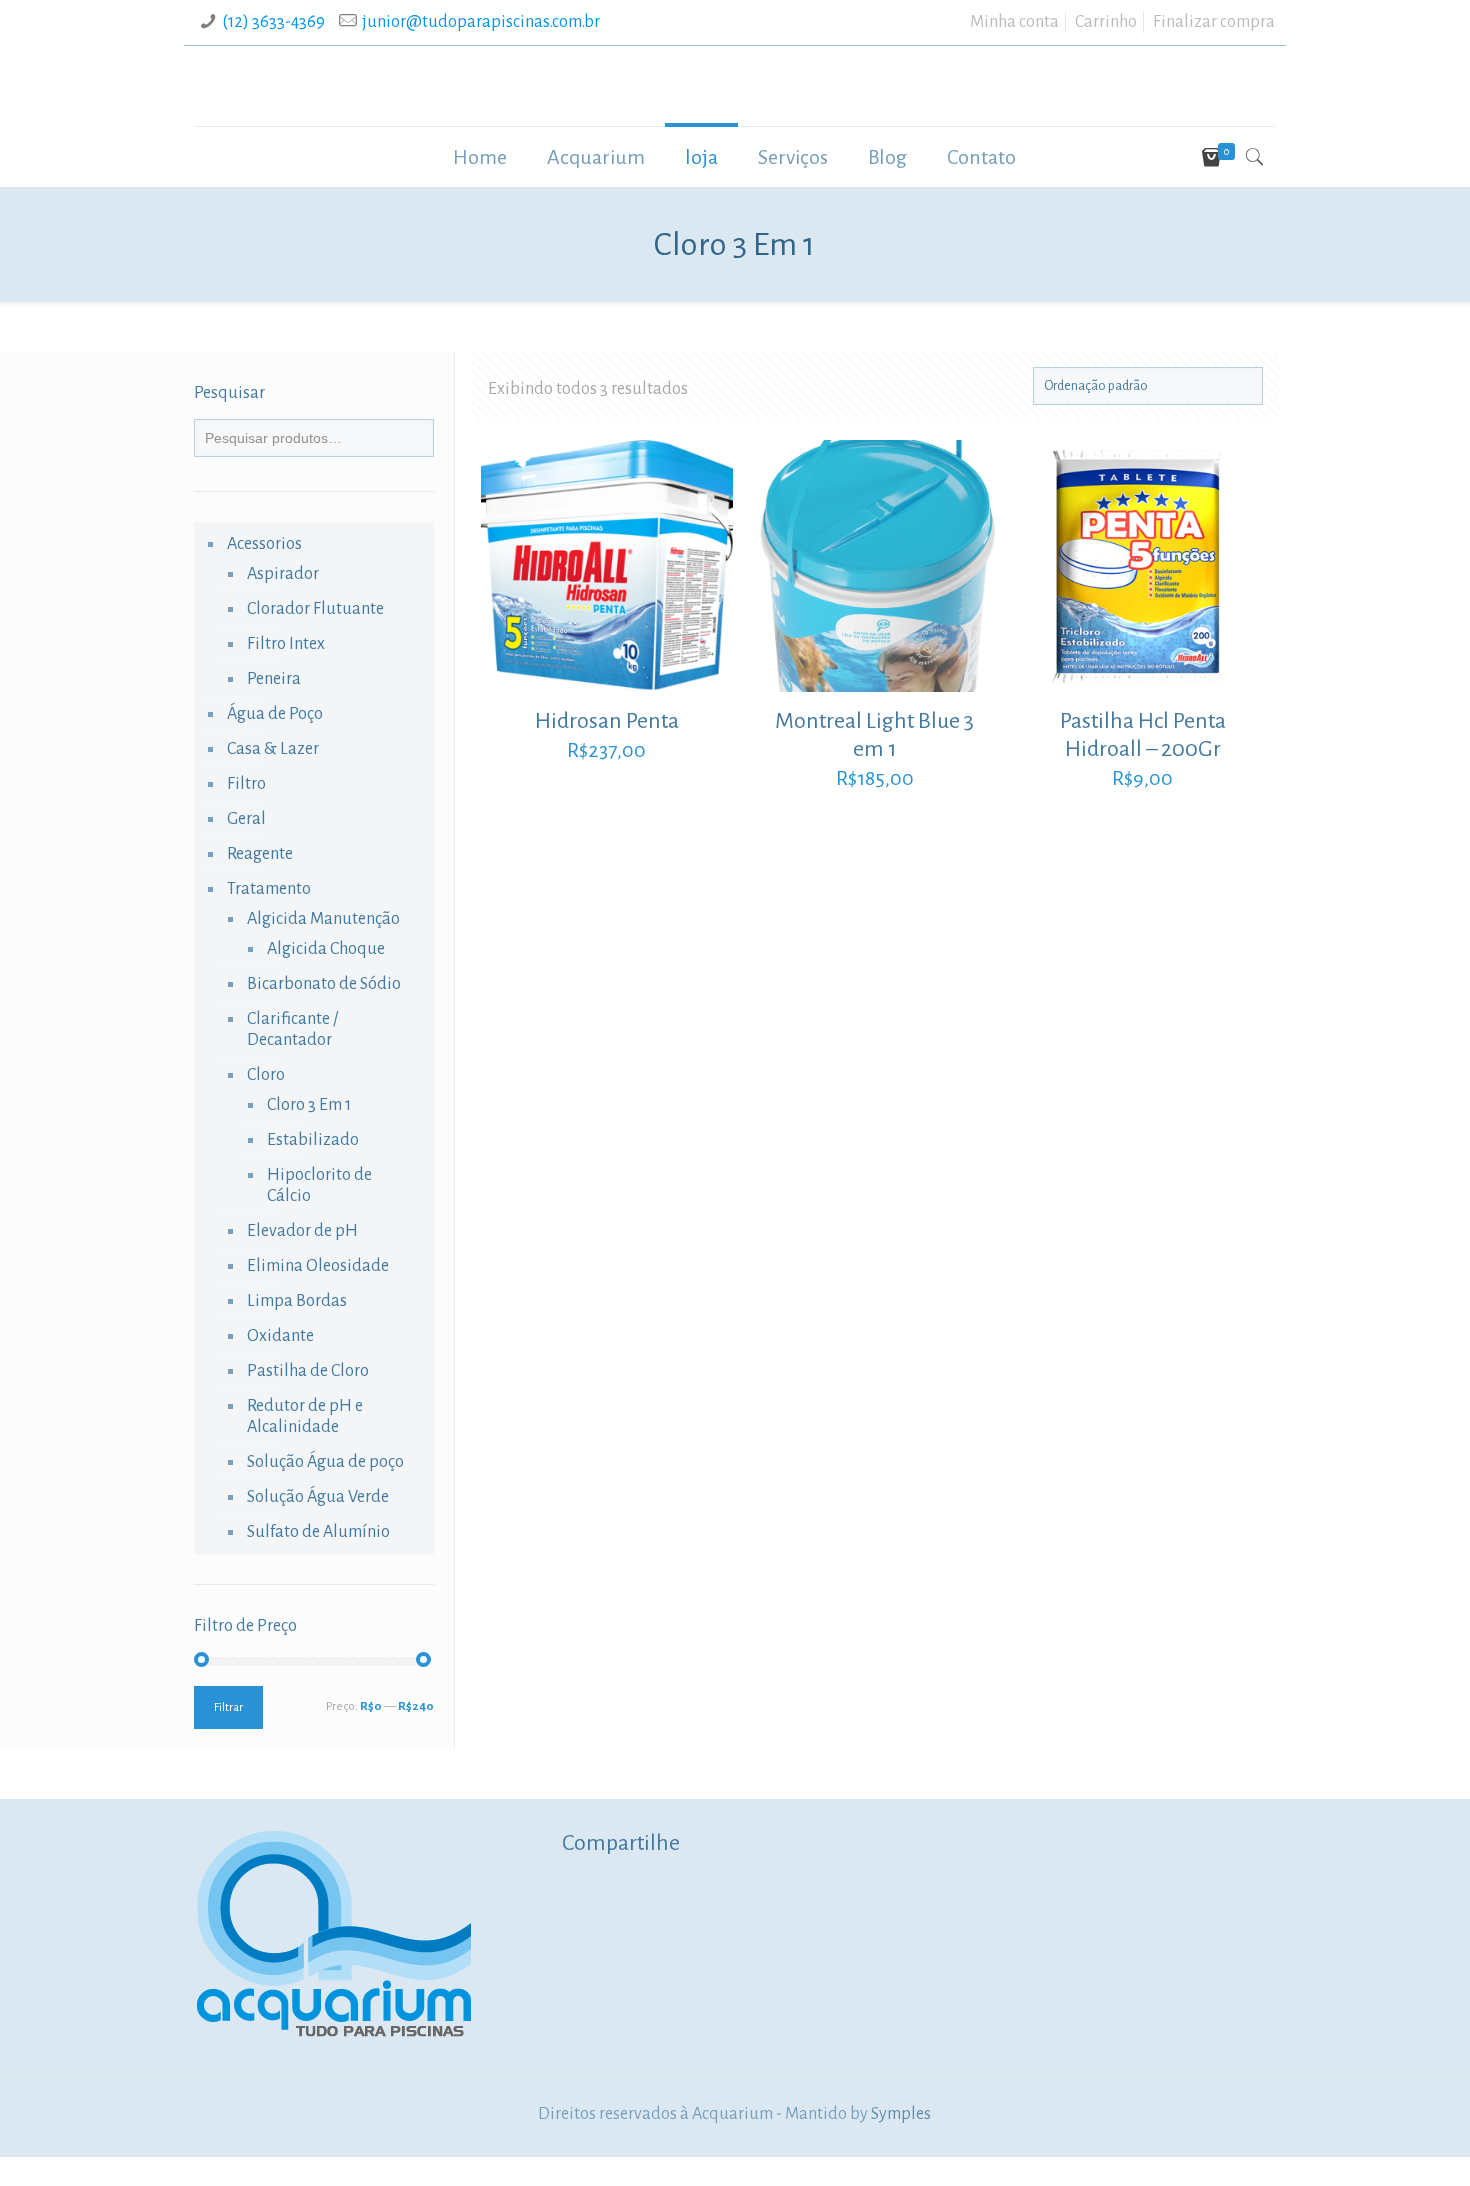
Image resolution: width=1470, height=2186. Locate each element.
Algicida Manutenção (323, 919)
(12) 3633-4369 (273, 22)
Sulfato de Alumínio (318, 1532)
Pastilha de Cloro (308, 1371)
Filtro (246, 784)
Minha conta (1014, 22)
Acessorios (264, 544)
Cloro (266, 1075)
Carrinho (1106, 22)
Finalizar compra (1214, 22)
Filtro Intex (286, 644)
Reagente (260, 854)
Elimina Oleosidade (318, 1266)
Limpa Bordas (297, 1301)
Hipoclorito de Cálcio (319, 1185)
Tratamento (269, 889)
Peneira (274, 679)
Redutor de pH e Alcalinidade (305, 1416)
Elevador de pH (302, 1231)
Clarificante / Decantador (292, 1029)
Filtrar (228, 1707)
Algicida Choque (326, 949)
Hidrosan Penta (607, 721)
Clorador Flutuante (315, 609)
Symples (901, 2114)
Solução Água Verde (318, 1497)
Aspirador (283, 574)
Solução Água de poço (325, 1462)
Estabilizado (313, 1140)
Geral (246, 819)
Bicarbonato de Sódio (324, 984)
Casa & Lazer (273, 749)
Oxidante (280, 1336)
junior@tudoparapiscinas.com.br (481, 22)
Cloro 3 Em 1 (309, 1105)
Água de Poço (275, 714)
